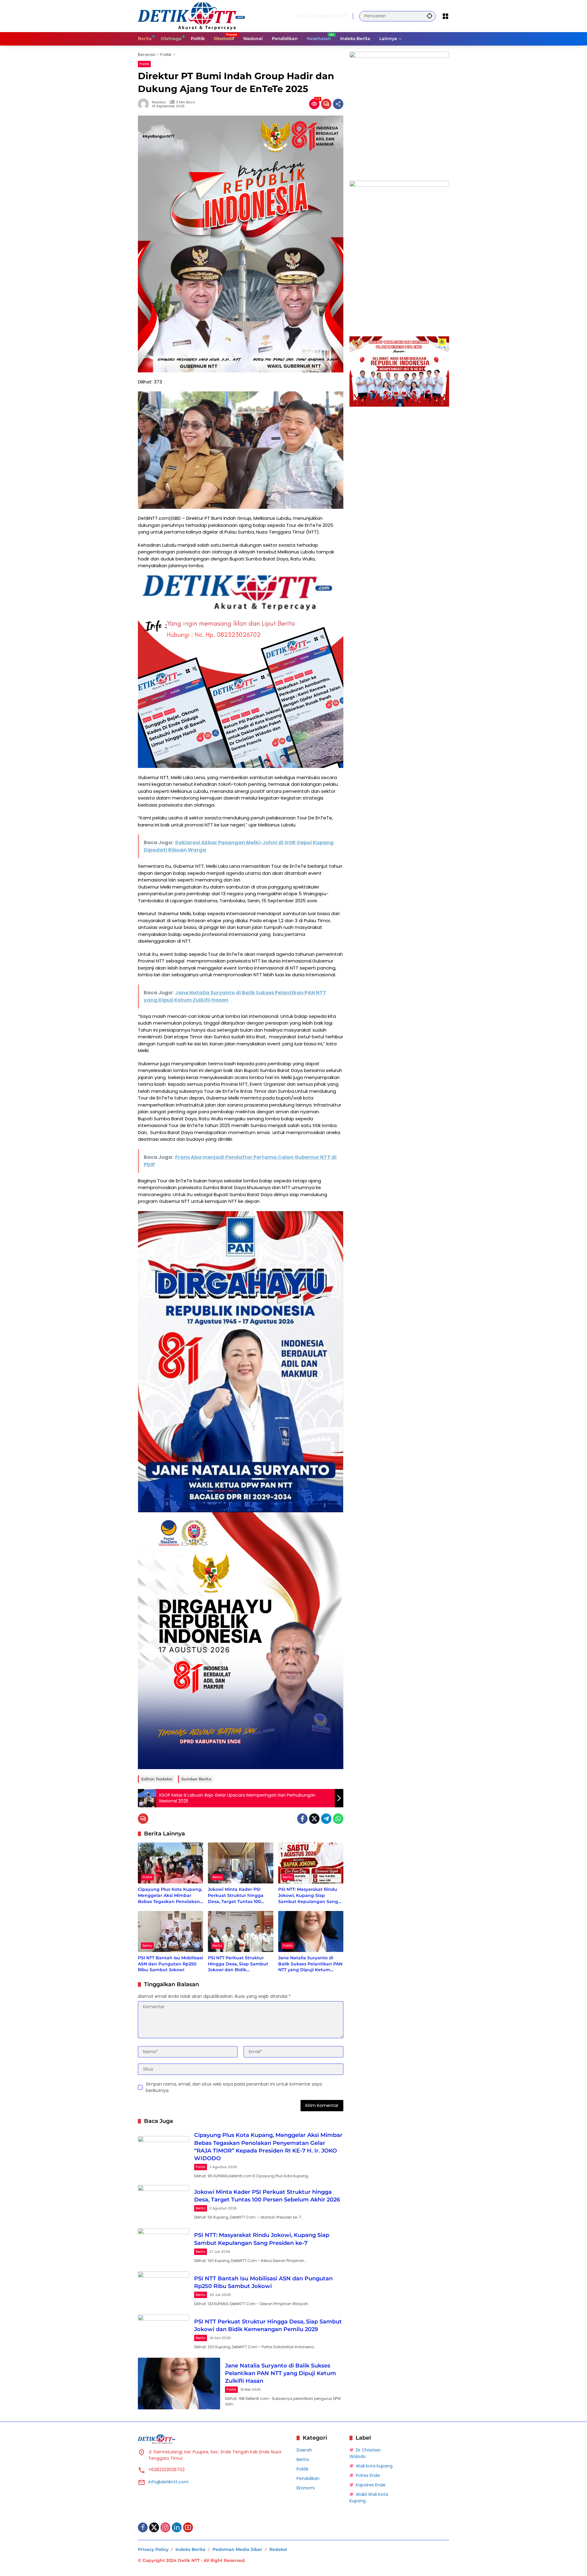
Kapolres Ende (371, 2485)
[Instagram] (165, 2527)
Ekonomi (306, 2488)
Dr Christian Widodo (365, 2453)
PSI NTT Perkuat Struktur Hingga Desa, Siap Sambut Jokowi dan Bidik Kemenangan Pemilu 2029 (238, 1964)
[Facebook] (302, 1819)
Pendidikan (308, 2478)
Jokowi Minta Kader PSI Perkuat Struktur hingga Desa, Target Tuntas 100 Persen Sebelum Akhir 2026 (239, 1896)
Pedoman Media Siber (237, 2549)
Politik (144, 64)
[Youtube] (188, 2527)
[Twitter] (314, 1819)
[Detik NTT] (191, 16)
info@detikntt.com (168, 2482)
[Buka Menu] (445, 16)
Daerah (304, 2450)
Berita (217, 1877)
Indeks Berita (190, 2549)
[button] (430, 16)
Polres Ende (368, 2475)
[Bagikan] (338, 104)
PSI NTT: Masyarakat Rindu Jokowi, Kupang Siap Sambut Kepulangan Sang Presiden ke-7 (308, 1896)
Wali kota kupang (374, 2466)
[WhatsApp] (338, 1819)
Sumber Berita (196, 1779)
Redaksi (159, 102)
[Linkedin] (177, 2527)
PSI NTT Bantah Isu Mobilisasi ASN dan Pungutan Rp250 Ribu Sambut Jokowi (170, 1964)
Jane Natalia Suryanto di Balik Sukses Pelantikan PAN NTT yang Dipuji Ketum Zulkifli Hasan (310, 1964)
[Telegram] (326, 1819)
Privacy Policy (153, 2549)
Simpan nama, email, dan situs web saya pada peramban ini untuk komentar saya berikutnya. (234, 2087)
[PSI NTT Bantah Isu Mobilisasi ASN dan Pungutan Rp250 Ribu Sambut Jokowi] (170, 1931)
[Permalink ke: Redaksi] (145, 104)
